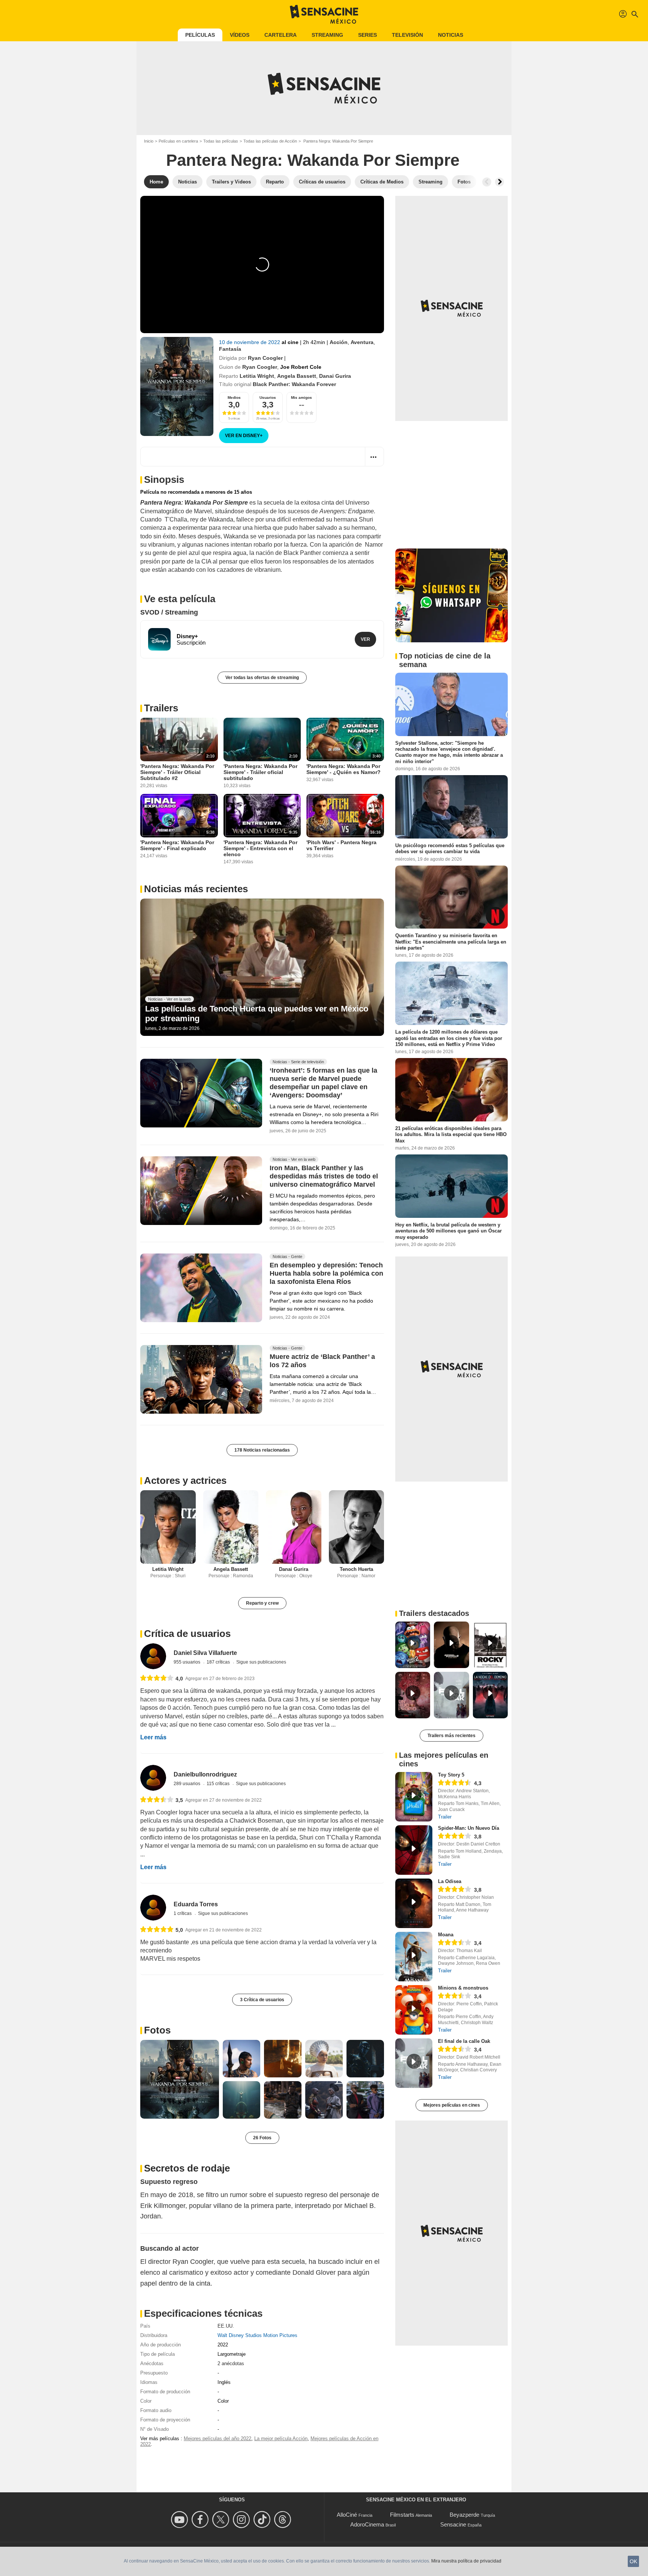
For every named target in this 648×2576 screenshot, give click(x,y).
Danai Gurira (335, 376)
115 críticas (219, 1784)
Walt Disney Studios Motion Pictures (257, 2335)
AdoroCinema (367, 2524)
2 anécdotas (231, 2363)
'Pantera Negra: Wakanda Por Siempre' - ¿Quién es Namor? (343, 769)
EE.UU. (226, 2326)
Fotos (157, 2030)
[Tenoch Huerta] (357, 1527)
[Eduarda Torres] (153, 1908)
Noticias (451, 35)
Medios (234, 398)
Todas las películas (221, 141)
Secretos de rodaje (187, 2168)
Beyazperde (464, 2515)
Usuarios (268, 398)
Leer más (153, 1737)
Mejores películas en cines (452, 2105)
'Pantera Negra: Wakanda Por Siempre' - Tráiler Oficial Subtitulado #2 (177, 772)
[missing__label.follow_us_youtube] (181, 2520)
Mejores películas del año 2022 (217, 2438)
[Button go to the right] (499, 182)
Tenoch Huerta (356, 1569)
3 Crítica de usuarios (262, 2000)
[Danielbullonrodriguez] (153, 1778)
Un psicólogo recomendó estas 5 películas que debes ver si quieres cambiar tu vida (450, 848)
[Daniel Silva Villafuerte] (153, 1656)
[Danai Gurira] (294, 1527)
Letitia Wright (257, 376)
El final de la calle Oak (464, 2041)
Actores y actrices (185, 1480)
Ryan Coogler (265, 358)
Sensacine (453, 2524)
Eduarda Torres (196, 1904)
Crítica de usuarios (187, 1634)
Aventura (362, 342)
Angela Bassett (297, 376)
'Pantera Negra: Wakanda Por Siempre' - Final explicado (177, 845)
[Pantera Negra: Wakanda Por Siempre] (177, 386)
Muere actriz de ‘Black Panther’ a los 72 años (322, 1361)
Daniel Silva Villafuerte (205, 1653)
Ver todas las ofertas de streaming (262, 678)
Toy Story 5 (451, 1775)
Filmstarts (402, 2515)
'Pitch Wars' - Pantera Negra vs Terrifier (341, 845)
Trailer (445, 1817)
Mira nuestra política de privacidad (466, 2561)
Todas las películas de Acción (270, 141)
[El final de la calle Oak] (414, 2063)
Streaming (327, 35)
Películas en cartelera (178, 141)
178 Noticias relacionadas (262, 1450)
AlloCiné (347, 2515)
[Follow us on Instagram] (242, 2520)
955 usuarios (187, 1662)
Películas (200, 35)
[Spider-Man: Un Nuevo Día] (414, 1850)
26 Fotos (262, 2138)
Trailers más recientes (451, 1736)
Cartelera (280, 35)
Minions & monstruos (463, 1988)
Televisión (407, 35)
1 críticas (183, 1913)
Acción (339, 342)
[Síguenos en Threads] (284, 2520)
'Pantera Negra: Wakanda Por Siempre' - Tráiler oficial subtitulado (260, 772)
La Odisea (450, 1881)
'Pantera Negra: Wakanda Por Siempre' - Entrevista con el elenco (260, 848)
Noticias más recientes (196, 889)
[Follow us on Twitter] (222, 2520)
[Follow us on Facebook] (201, 2520)
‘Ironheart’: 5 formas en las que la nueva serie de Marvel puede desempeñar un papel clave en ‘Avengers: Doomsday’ (323, 1083)
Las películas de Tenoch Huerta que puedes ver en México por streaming (257, 1014)
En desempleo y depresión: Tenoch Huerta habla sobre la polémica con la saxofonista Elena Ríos (326, 1274)
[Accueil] (324, 14)
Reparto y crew (262, 1603)
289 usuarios (187, 1784)
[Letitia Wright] (168, 1527)
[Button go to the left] (487, 182)
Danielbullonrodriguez (205, 1774)
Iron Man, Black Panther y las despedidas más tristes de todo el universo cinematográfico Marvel (324, 1176)
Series (367, 35)
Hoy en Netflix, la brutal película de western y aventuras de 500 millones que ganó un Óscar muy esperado (448, 1231)
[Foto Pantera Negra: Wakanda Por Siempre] (180, 2079)
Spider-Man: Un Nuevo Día (469, 1828)
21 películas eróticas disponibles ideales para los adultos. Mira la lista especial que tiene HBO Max (451, 1135)
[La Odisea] (414, 1903)
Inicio (149, 141)
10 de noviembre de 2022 (250, 342)
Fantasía (230, 349)
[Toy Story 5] (414, 1797)
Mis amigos (301, 398)
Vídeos (240, 35)
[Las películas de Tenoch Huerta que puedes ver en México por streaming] (262, 967)
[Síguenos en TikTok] (263, 2520)
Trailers (161, 708)
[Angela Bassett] (231, 1527)
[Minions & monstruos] (414, 2010)
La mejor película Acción (281, 2438)
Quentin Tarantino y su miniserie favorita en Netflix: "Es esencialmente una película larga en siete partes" (451, 942)
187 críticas (219, 1662)
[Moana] (414, 1957)
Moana (446, 1935)
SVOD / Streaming (169, 612)
